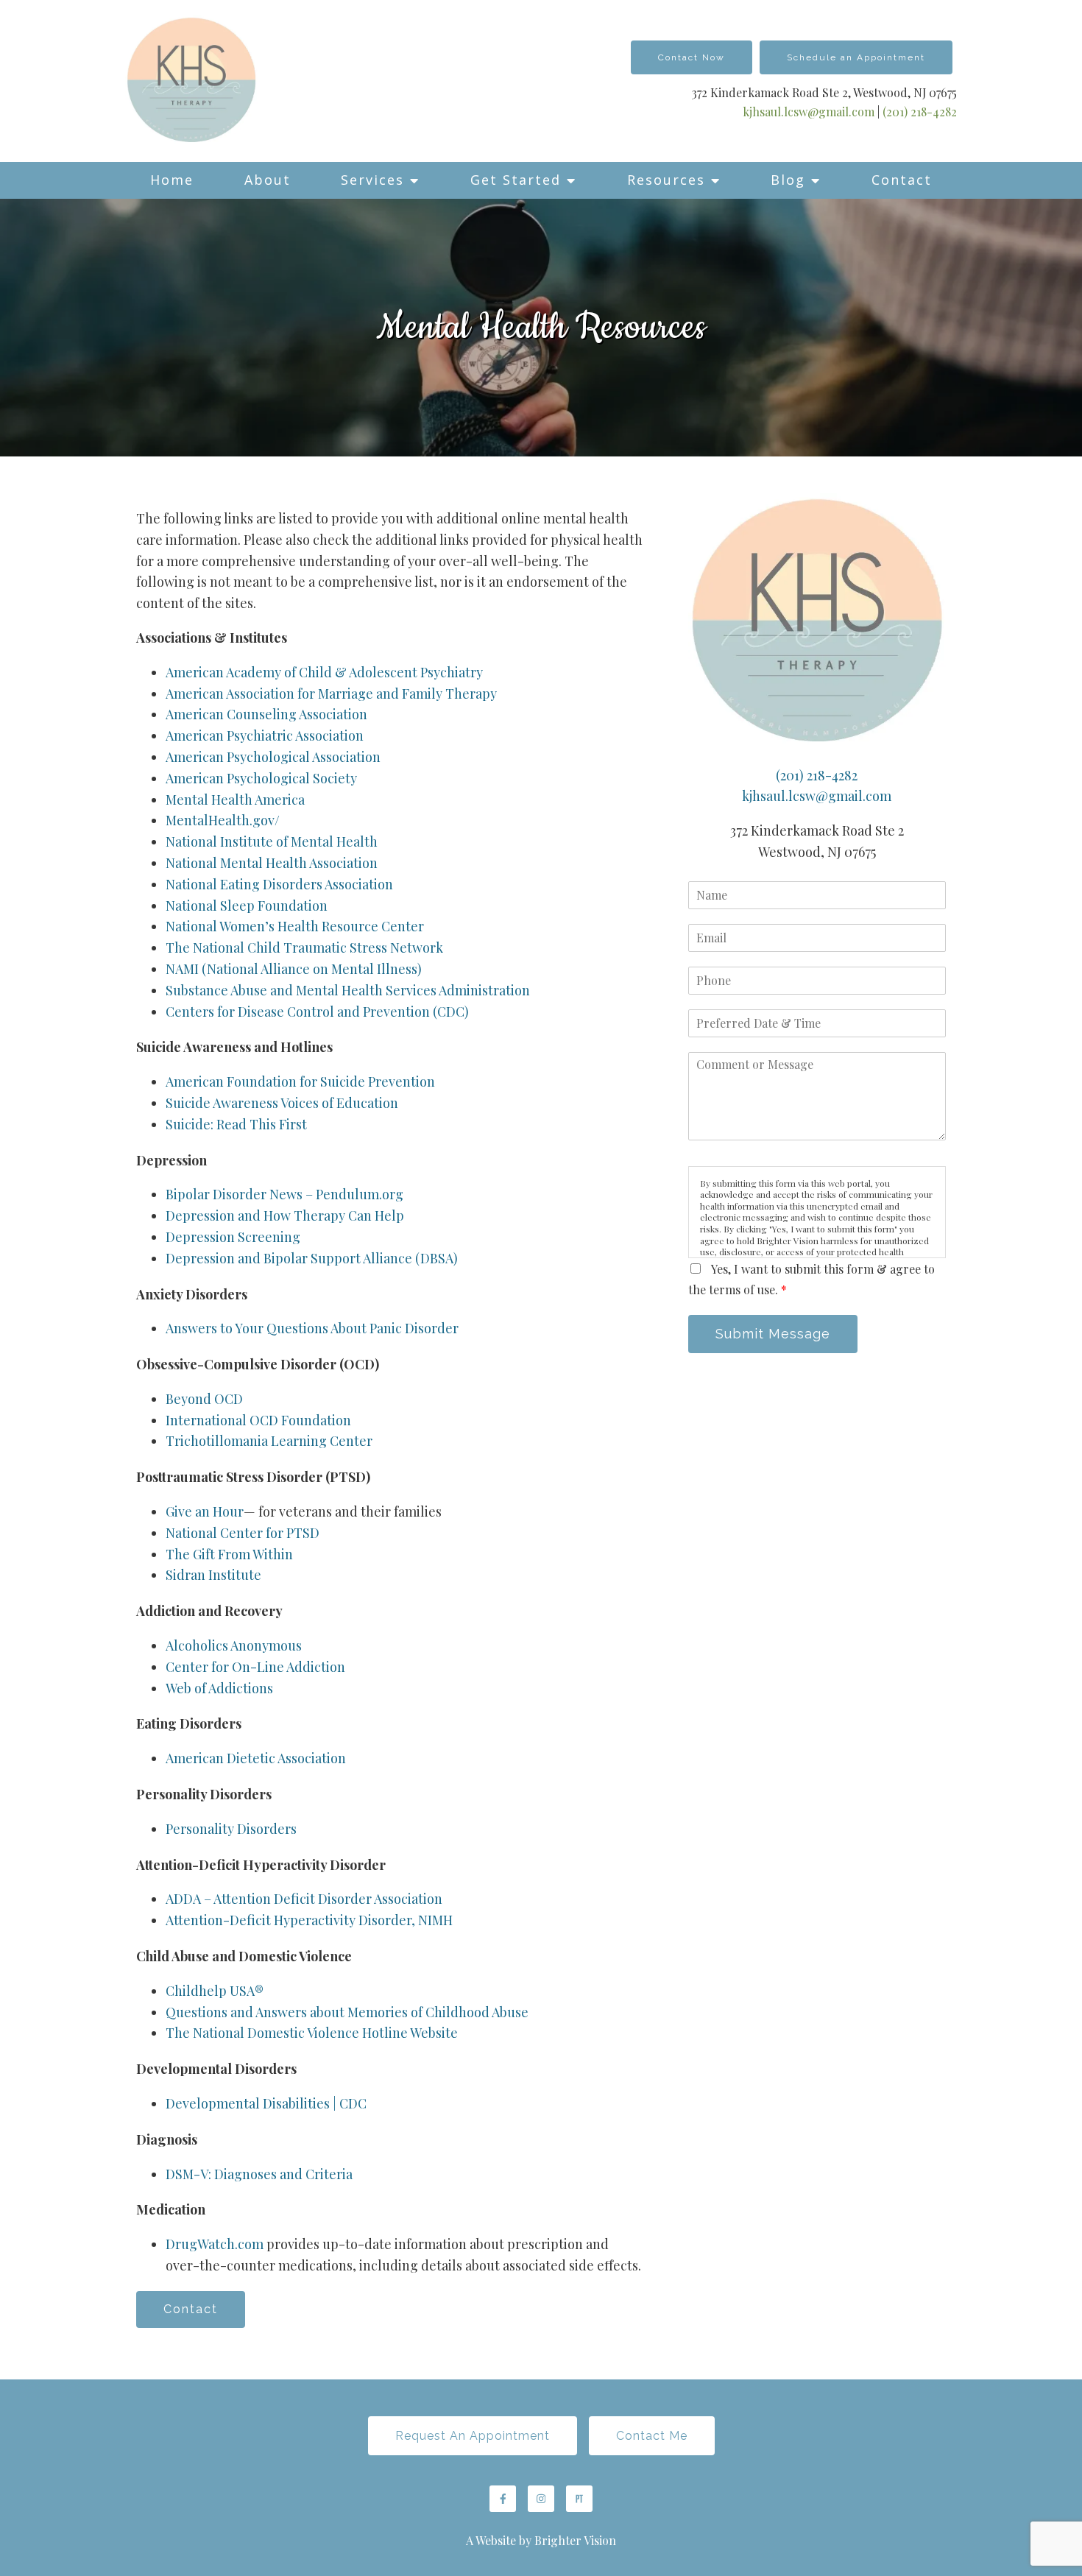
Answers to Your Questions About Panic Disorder (314, 1328)
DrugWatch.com (215, 2244)
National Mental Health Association (272, 863)
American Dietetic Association (256, 1758)
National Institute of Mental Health (272, 841)
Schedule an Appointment (856, 57)
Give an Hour (205, 1511)
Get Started (516, 180)
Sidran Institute (213, 1575)
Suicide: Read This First (236, 1124)
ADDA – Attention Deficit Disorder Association (304, 1899)
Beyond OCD (204, 1399)
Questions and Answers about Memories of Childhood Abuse (347, 2012)
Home (172, 180)
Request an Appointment (473, 2436)
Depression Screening (233, 1237)
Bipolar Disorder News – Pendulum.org (284, 1194)
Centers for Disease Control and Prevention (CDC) (317, 1012)
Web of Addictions (219, 1688)
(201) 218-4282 (920, 112)
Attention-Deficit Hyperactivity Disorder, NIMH (309, 1920)
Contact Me (652, 2436)
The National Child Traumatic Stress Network (304, 948)
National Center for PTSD (244, 1533)
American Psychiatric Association (265, 735)
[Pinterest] (579, 2499)
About (268, 180)
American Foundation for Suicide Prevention (300, 1081)
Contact (902, 180)
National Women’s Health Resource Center (295, 926)
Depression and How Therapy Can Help (285, 1215)
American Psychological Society (261, 778)
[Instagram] (541, 2499)
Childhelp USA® (215, 1991)
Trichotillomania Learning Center (269, 1441)
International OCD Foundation (258, 1420)
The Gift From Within (229, 1554)
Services (372, 180)
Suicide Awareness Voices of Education (282, 1103)
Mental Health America (235, 800)
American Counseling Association (266, 714)
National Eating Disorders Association (279, 884)
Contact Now (692, 57)
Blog (788, 180)
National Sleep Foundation (247, 906)
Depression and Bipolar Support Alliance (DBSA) (312, 1258)
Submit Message (773, 1334)
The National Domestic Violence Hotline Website (312, 2033)
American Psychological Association (273, 757)
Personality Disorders (231, 1829)
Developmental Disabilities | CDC (266, 2103)
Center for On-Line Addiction (255, 1667)
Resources (666, 180)
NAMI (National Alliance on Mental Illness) (294, 969)
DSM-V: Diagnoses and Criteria (259, 2174)
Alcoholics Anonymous (234, 1645)
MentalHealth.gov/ (223, 820)
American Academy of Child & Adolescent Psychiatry (324, 672)
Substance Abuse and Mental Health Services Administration (348, 990)
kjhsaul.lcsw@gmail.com (809, 112)
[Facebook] (503, 2499)
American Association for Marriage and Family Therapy (331, 694)
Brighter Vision (575, 2540)
